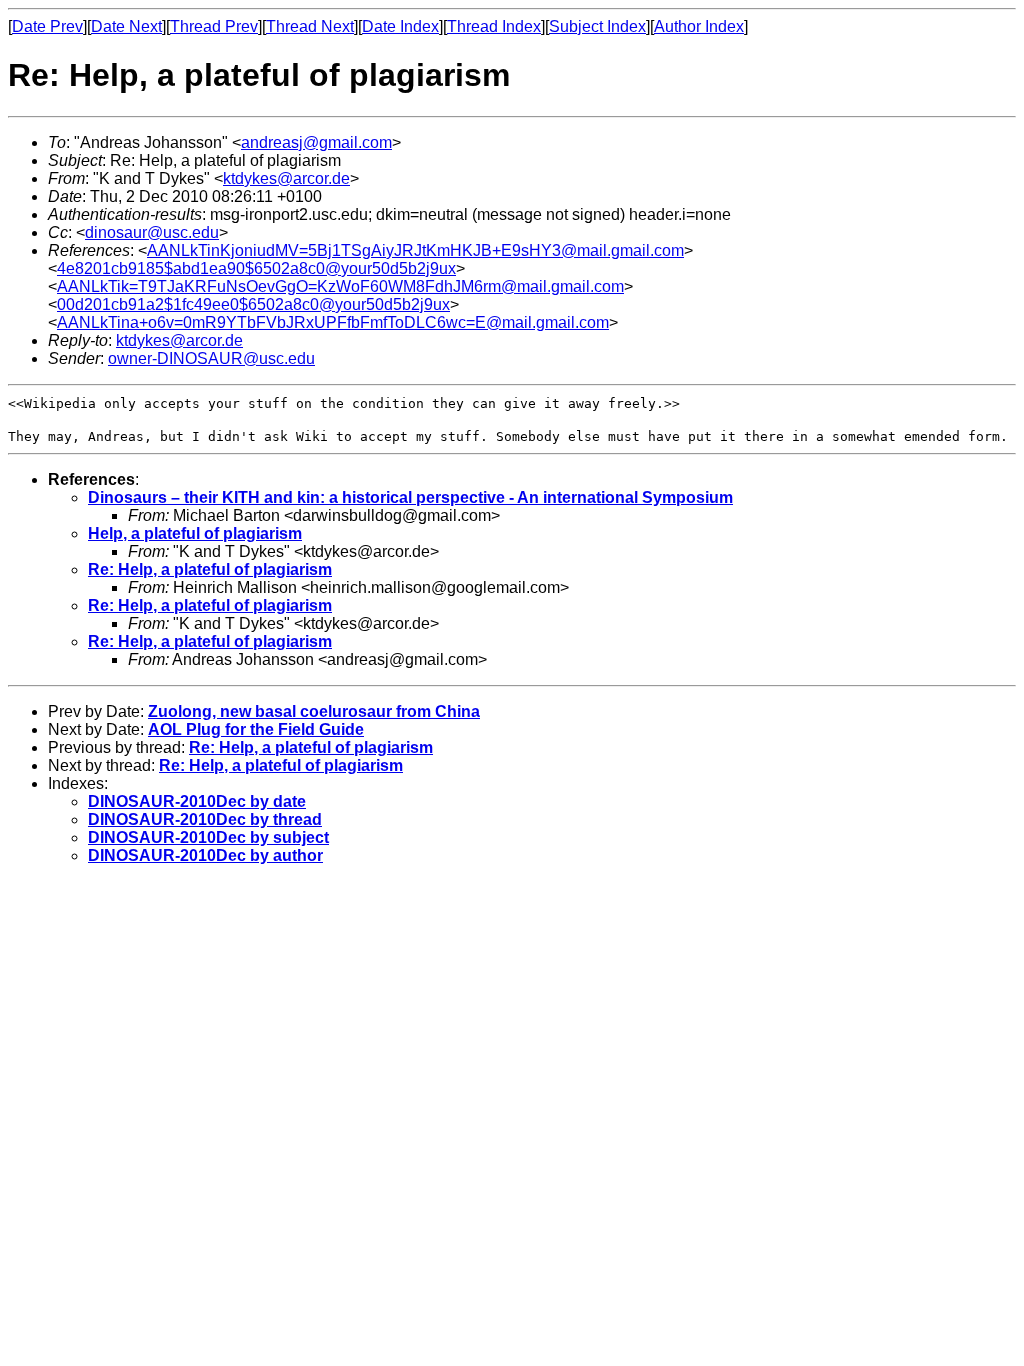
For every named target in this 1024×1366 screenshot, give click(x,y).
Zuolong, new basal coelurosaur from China (314, 711)
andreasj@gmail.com (316, 142)
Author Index (699, 26)
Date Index (400, 26)
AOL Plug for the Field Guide (256, 729)
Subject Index (597, 26)
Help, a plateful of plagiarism (195, 533)
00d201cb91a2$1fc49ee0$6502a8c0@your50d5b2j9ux (253, 304)
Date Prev (47, 26)
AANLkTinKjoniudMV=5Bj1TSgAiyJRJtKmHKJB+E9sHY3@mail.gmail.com (415, 250)
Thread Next (310, 26)
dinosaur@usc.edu (152, 232)
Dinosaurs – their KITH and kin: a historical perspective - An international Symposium (410, 497)
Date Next (126, 26)
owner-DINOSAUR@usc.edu (211, 358)
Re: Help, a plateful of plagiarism (210, 569)
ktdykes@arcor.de (286, 178)
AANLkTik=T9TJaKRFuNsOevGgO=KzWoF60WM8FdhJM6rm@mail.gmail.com (340, 286)
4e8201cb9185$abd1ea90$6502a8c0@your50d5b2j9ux (256, 268)
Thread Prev (214, 26)
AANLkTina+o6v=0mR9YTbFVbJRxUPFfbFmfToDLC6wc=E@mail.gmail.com (333, 322)
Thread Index (494, 26)
